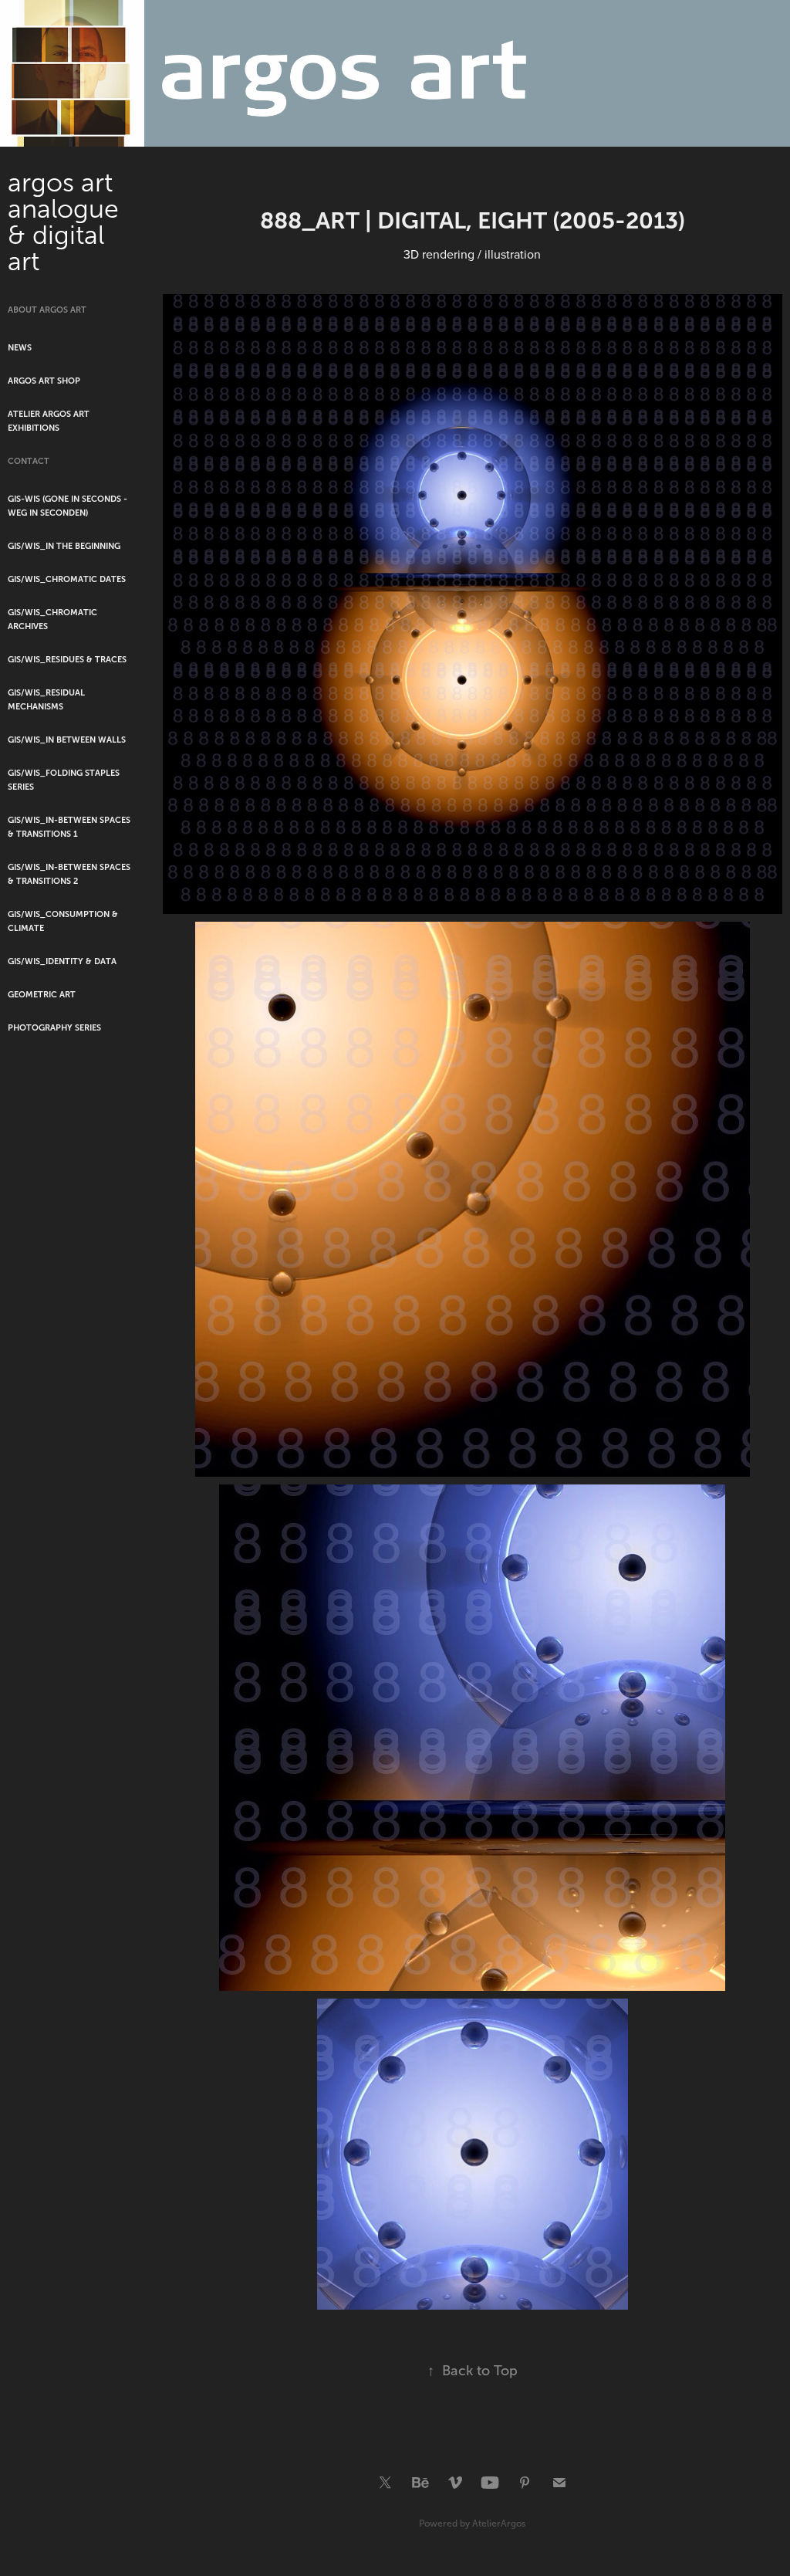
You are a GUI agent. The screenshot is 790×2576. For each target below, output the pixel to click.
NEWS (20, 347)
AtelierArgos (499, 2524)
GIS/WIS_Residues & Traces (67, 659)
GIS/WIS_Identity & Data (62, 961)
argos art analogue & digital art (67, 222)
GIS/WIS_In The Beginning (64, 546)
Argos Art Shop (44, 381)
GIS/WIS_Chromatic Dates (67, 579)
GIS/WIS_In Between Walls (67, 740)
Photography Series (54, 1027)
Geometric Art (42, 994)
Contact (29, 461)
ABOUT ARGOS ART (47, 310)
